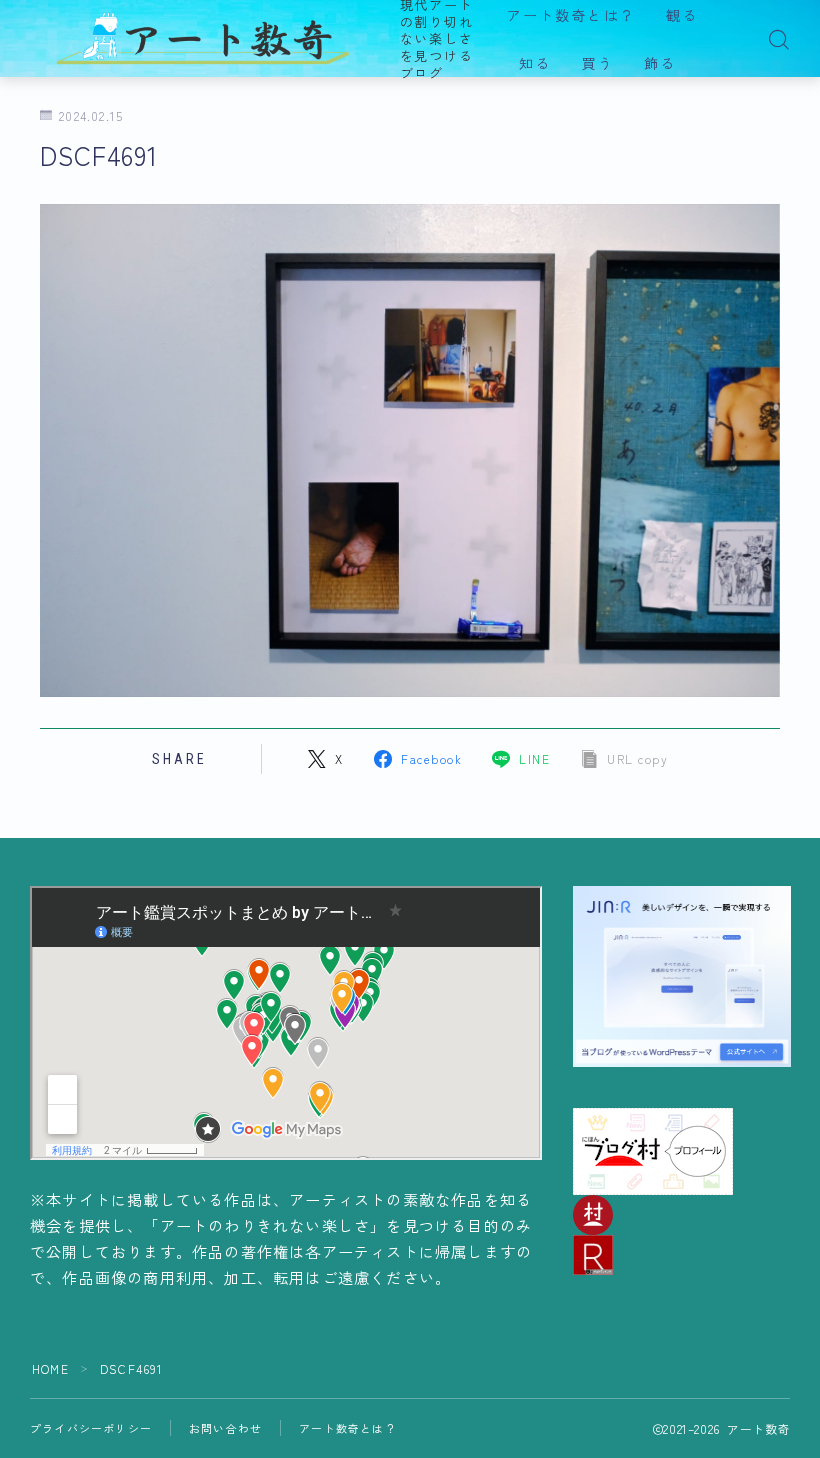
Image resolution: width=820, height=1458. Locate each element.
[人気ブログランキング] (682, 1255)
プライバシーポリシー (91, 1428)
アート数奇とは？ (571, 16)
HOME (50, 1368)
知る (535, 64)
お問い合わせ (225, 1428)
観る (682, 16)
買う (598, 64)
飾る (660, 64)
